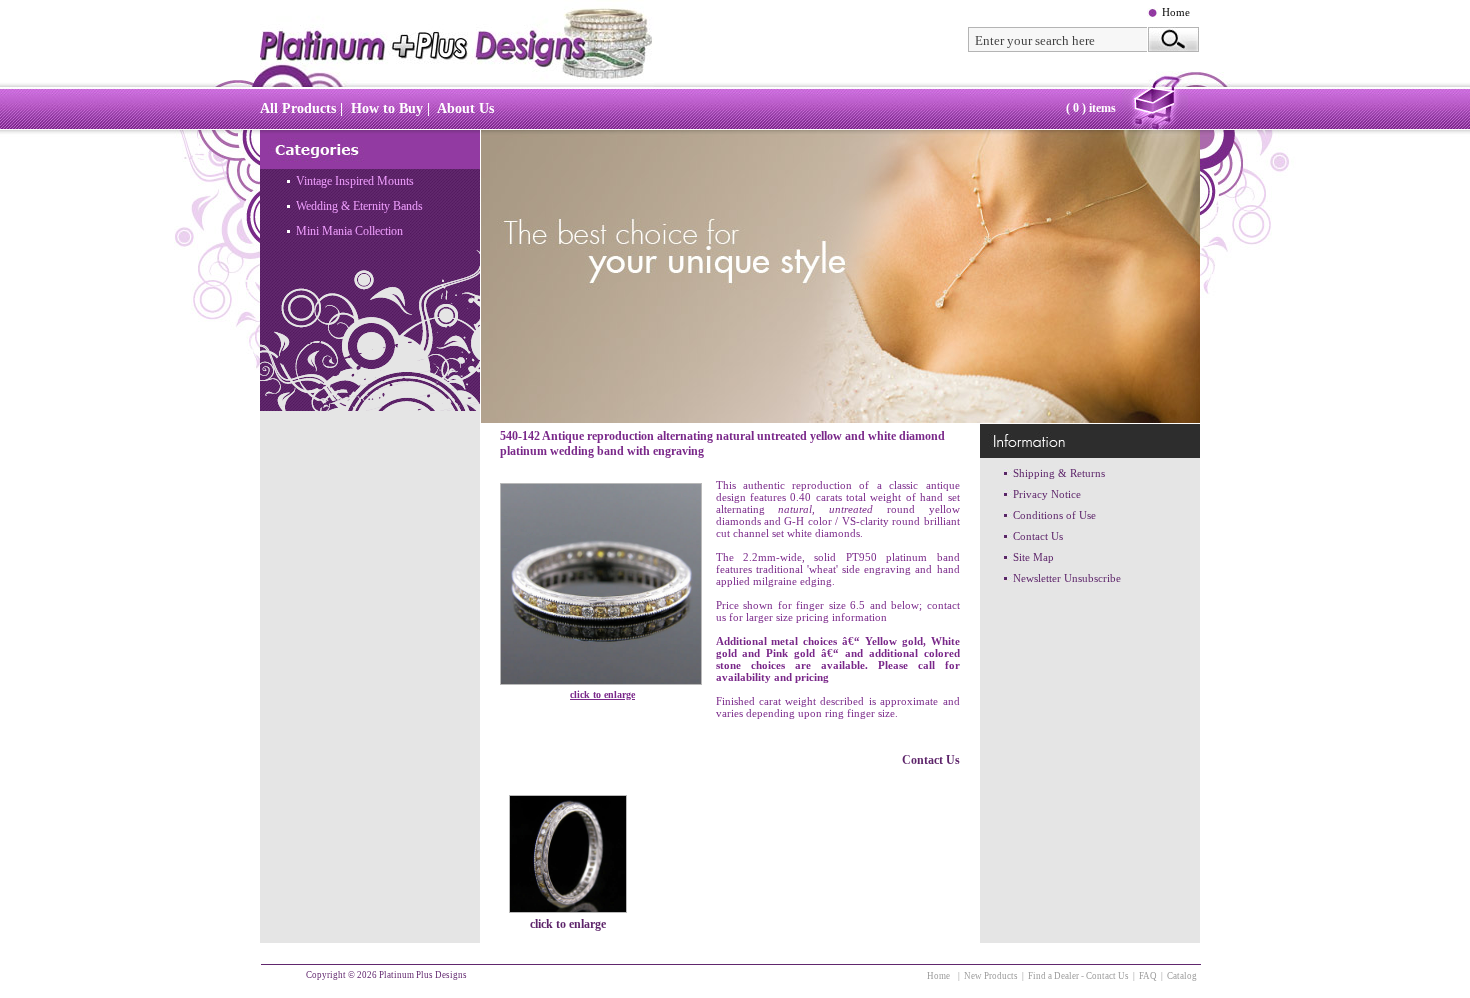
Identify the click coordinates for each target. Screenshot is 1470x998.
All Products (298, 108)
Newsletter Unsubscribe (1067, 578)
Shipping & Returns (1059, 473)
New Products (991, 976)
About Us (465, 108)
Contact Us (931, 760)
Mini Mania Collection (349, 231)
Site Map (1033, 557)
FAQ (1148, 976)
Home (1176, 12)
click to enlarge (602, 694)
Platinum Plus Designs (423, 975)
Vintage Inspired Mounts (355, 181)
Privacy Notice (1047, 494)
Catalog (1182, 976)
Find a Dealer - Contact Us (1078, 976)
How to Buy (387, 108)
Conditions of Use (1054, 515)
